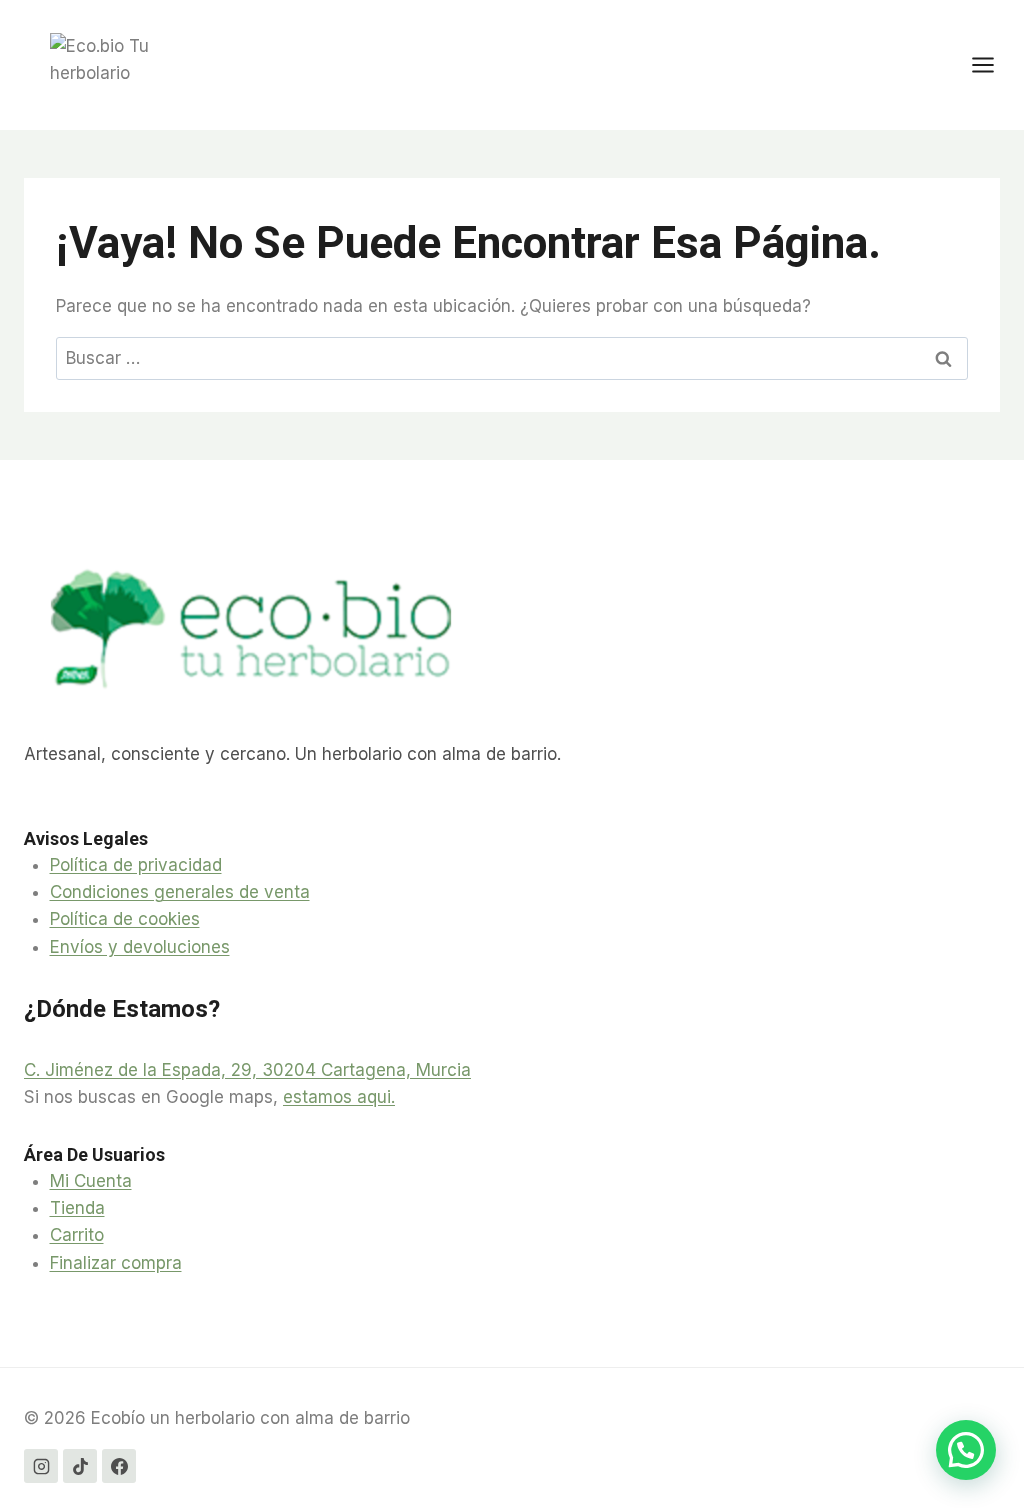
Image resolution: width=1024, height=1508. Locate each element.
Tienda (77, 1208)
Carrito (77, 1235)
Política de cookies (125, 919)
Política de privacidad (136, 865)
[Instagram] (41, 1466)
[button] (966, 1450)
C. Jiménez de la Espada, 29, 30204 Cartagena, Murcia (247, 1070)
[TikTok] (80, 1466)
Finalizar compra (116, 1263)
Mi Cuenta (91, 1181)
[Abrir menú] (993, 64)
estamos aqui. (339, 1097)
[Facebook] (119, 1466)
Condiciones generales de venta (180, 892)
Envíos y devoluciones (140, 947)
